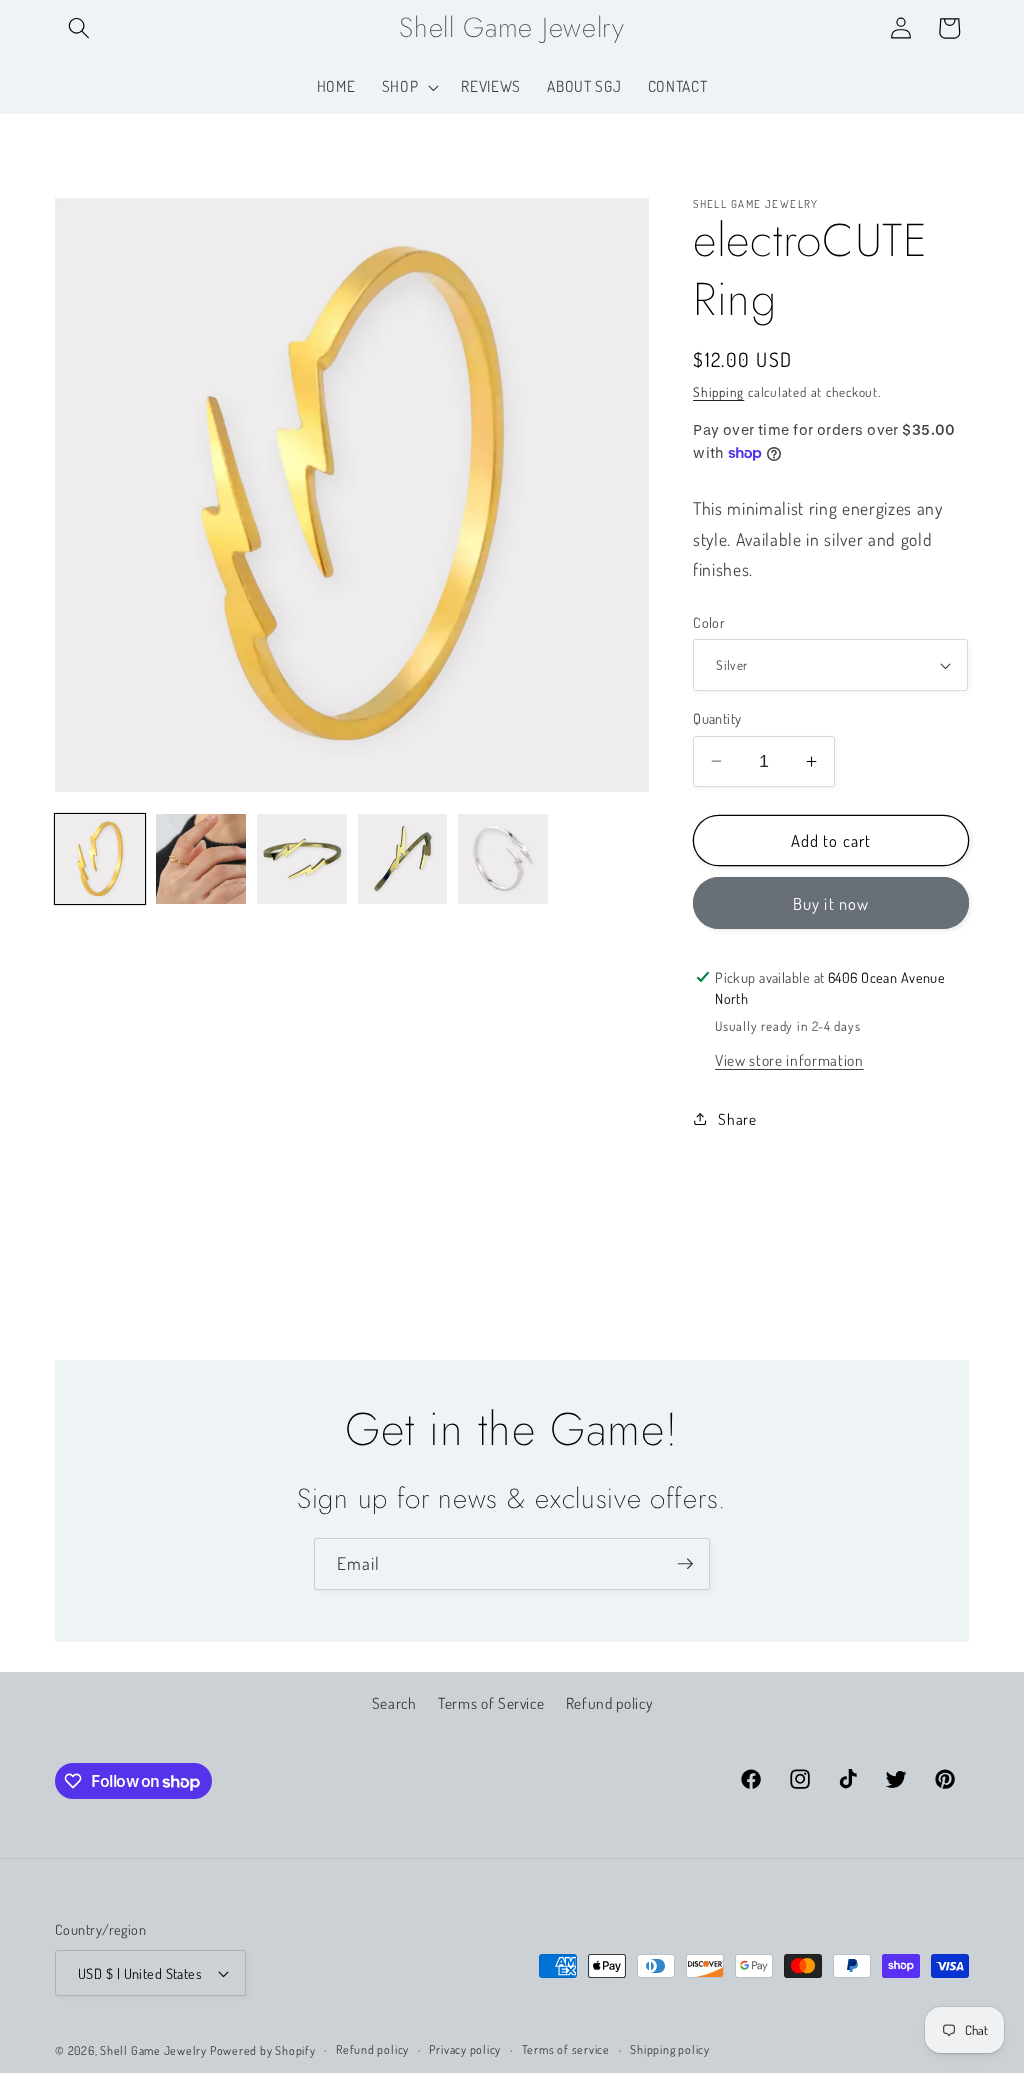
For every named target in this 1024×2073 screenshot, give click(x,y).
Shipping (718, 391)
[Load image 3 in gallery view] (302, 859)
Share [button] (737, 1119)
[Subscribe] (685, 1564)
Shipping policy (670, 2049)
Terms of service (566, 2049)
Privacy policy (465, 2049)
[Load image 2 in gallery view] (201, 859)
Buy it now (831, 903)
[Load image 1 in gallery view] (100, 859)
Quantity (717, 718)
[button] (79, 28)
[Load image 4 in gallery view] (403, 859)
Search (394, 1703)
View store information (789, 1060)
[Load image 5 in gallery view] (503, 859)
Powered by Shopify (263, 2050)
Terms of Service (491, 1703)
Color (709, 622)
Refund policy (609, 1703)
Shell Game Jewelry (155, 2050)
